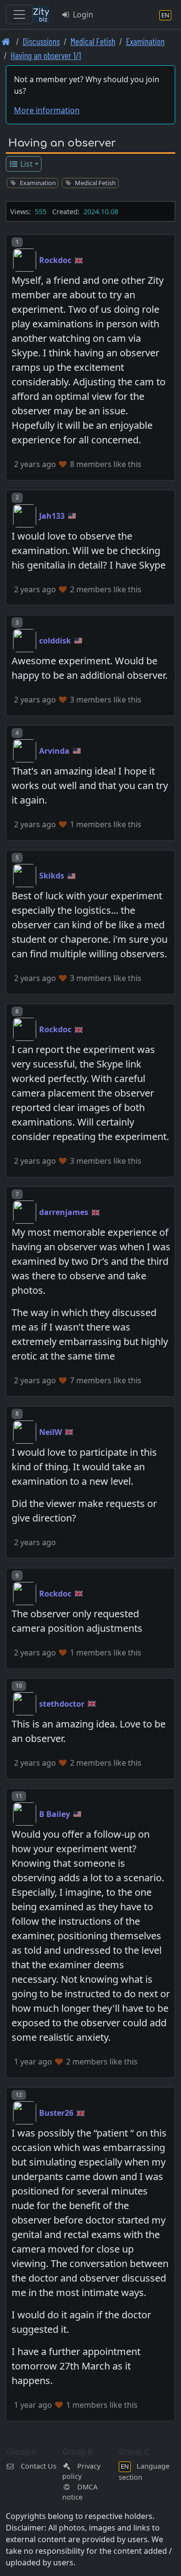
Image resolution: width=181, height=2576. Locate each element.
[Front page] (6, 41)
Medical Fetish (93, 41)
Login (82, 15)
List (26, 164)
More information (47, 110)
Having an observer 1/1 (46, 55)
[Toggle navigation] (19, 15)
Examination (145, 41)
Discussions (41, 41)
